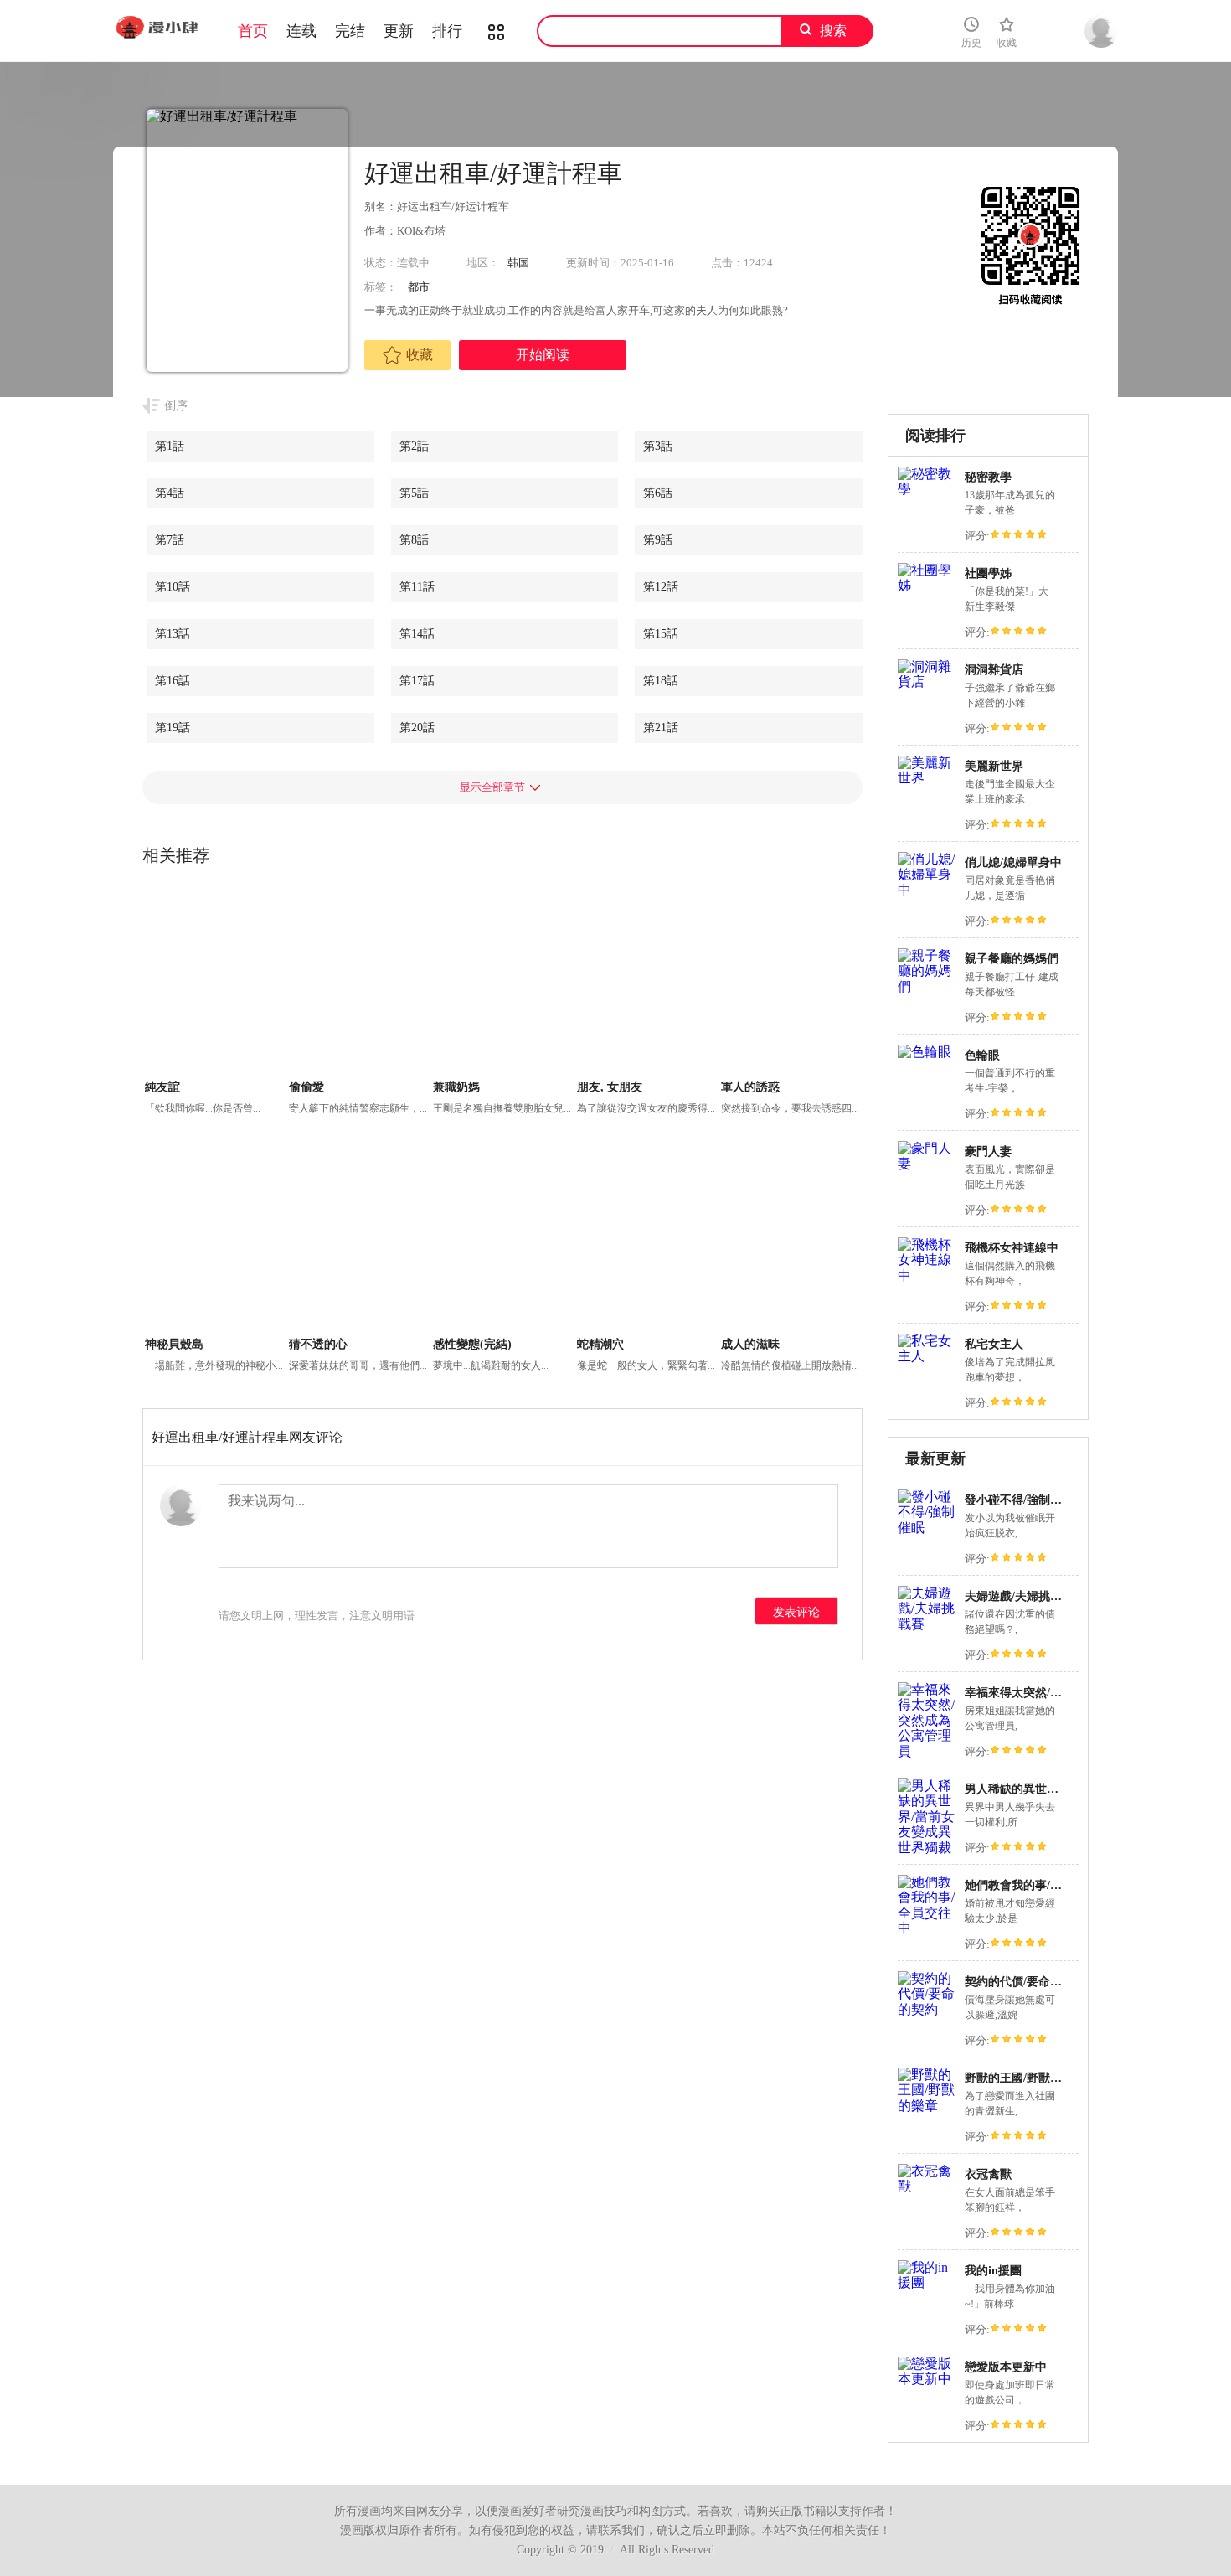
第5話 (414, 493)
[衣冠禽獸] (927, 2186)
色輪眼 (982, 1055)
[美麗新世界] (927, 778)
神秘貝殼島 (174, 1344)
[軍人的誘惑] (791, 982)
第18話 (661, 681)
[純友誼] (215, 982)
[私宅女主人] (927, 1356)
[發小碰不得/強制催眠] (927, 1528)
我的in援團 (993, 2271)
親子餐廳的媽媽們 (1012, 959)
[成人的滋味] (791, 1239)
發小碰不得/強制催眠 (1019, 1500)
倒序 (176, 406)
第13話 (173, 634)
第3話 (658, 446)
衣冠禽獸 (988, 2174)
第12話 (661, 587)
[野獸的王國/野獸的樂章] (927, 2106)
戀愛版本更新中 (1006, 2367)
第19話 (173, 728)
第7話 (170, 540)
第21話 (661, 728)
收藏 (420, 355)
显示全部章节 (492, 787)
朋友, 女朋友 (610, 1087)
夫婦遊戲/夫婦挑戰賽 (1019, 1596)
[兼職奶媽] (503, 982)
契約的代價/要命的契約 (1025, 1982)
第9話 (658, 540)
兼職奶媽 (456, 1087)
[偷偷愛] (359, 982)
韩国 (518, 263)
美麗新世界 (994, 766)
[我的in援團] (927, 2282)
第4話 (170, 493)
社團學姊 (988, 573)
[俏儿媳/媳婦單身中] (927, 890)
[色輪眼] (925, 1052)
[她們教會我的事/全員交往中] (927, 1928)
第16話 (173, 681)
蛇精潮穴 (600, 1344)
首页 (253, 31)
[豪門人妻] (927, 1163)
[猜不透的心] (359, 1239)
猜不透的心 (318, 1344)
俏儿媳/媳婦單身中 (1013, 862)
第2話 (414, 446)
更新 (399, 31)
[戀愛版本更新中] (927, 2379)
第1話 (170, 446)
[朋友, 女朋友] (647, 982)
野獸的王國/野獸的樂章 (1025, 2078)
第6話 (658, 493)
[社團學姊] (927, 585)
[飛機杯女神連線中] (927, 1275)
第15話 (661, 634)
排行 (447, 31)
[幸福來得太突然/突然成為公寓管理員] (927, 1751)
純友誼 (162, 1087)
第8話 (414, 540)
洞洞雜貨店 (994, 670)
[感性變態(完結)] (503, 1239)
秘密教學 (988, 477)
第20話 (417, 728)
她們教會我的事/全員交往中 (1037, 1885)
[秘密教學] (927, 489)
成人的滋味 (750, 1344)
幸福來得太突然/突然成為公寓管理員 (1060, 1693)
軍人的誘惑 (750, 1087)
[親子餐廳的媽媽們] (927, 986)
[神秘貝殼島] (215, 1239)
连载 (301, 31)
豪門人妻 (988, 1151)
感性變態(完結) (472, 1344)
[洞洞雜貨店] (927, 681)
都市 (419, 287)
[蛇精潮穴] (647, 1239)
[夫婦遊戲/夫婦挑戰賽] (927, 1624)
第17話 (417, 681)
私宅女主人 (994, 1344)
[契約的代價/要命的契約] (927, 2009)
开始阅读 (543, 355)
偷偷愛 (306, 1087)
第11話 (417, 587)
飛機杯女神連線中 (1012, 1248)
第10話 (173, 587)
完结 (350, 31)
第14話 (417, 634)
